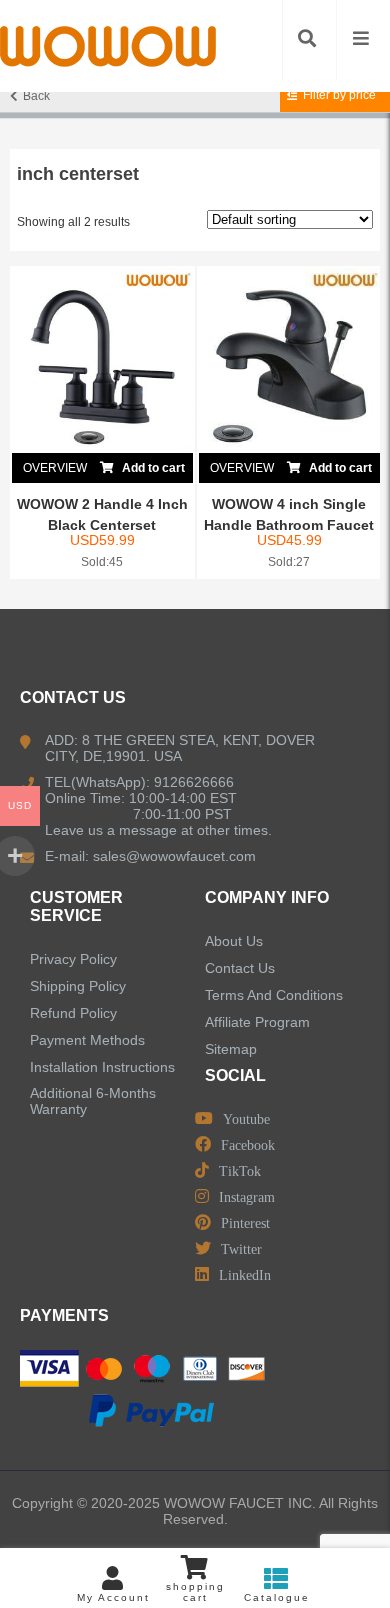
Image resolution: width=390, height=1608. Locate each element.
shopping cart (195, 1592)
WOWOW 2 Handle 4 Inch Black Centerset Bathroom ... (102, 525)
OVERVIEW (55, 468)
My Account (113, 1597)
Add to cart (152, 468)
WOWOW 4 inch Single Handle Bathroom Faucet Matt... (289, 525)
